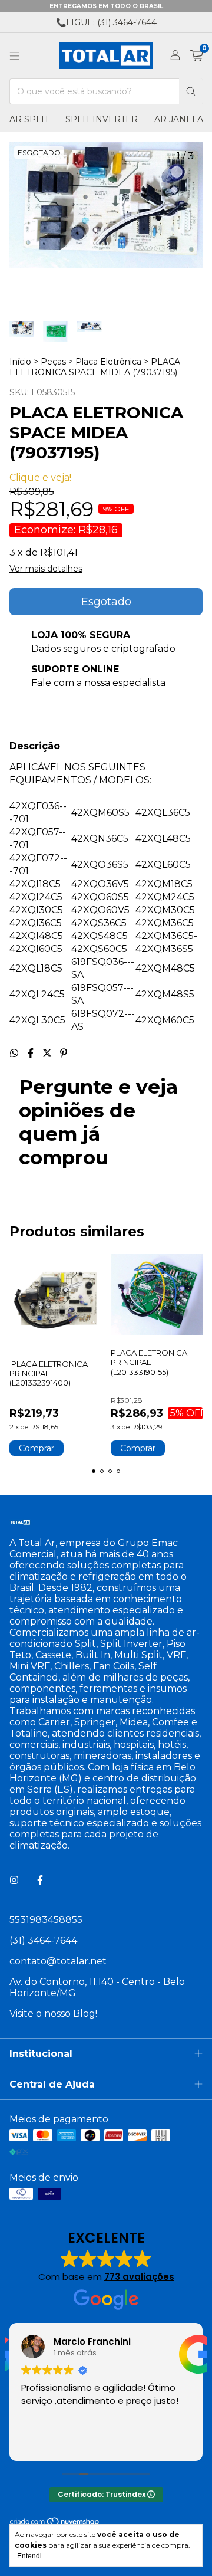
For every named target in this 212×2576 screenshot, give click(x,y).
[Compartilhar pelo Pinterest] (64, 1053)
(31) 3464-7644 (43, 1940)
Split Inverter (102, 119)
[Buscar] (191, 91)
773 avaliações (139, 2277)
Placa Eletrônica (108, 362)
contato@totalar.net (58, 1961)
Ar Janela (179, 119)
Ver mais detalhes (46, 569)
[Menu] (15, 56)
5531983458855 (46, 1920)
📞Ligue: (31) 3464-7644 (106, 22)
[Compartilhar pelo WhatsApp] (15, 1053)
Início (20, 362)
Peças (53, 362)
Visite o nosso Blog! (53, 2014)
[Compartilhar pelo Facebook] (32, 1053)
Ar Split (29, 119)
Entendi (29, 2556)
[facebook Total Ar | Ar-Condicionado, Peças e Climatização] (40, 1880)
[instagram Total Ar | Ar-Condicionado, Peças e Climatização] (14, 1880)
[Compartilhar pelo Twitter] (48, 1053)
